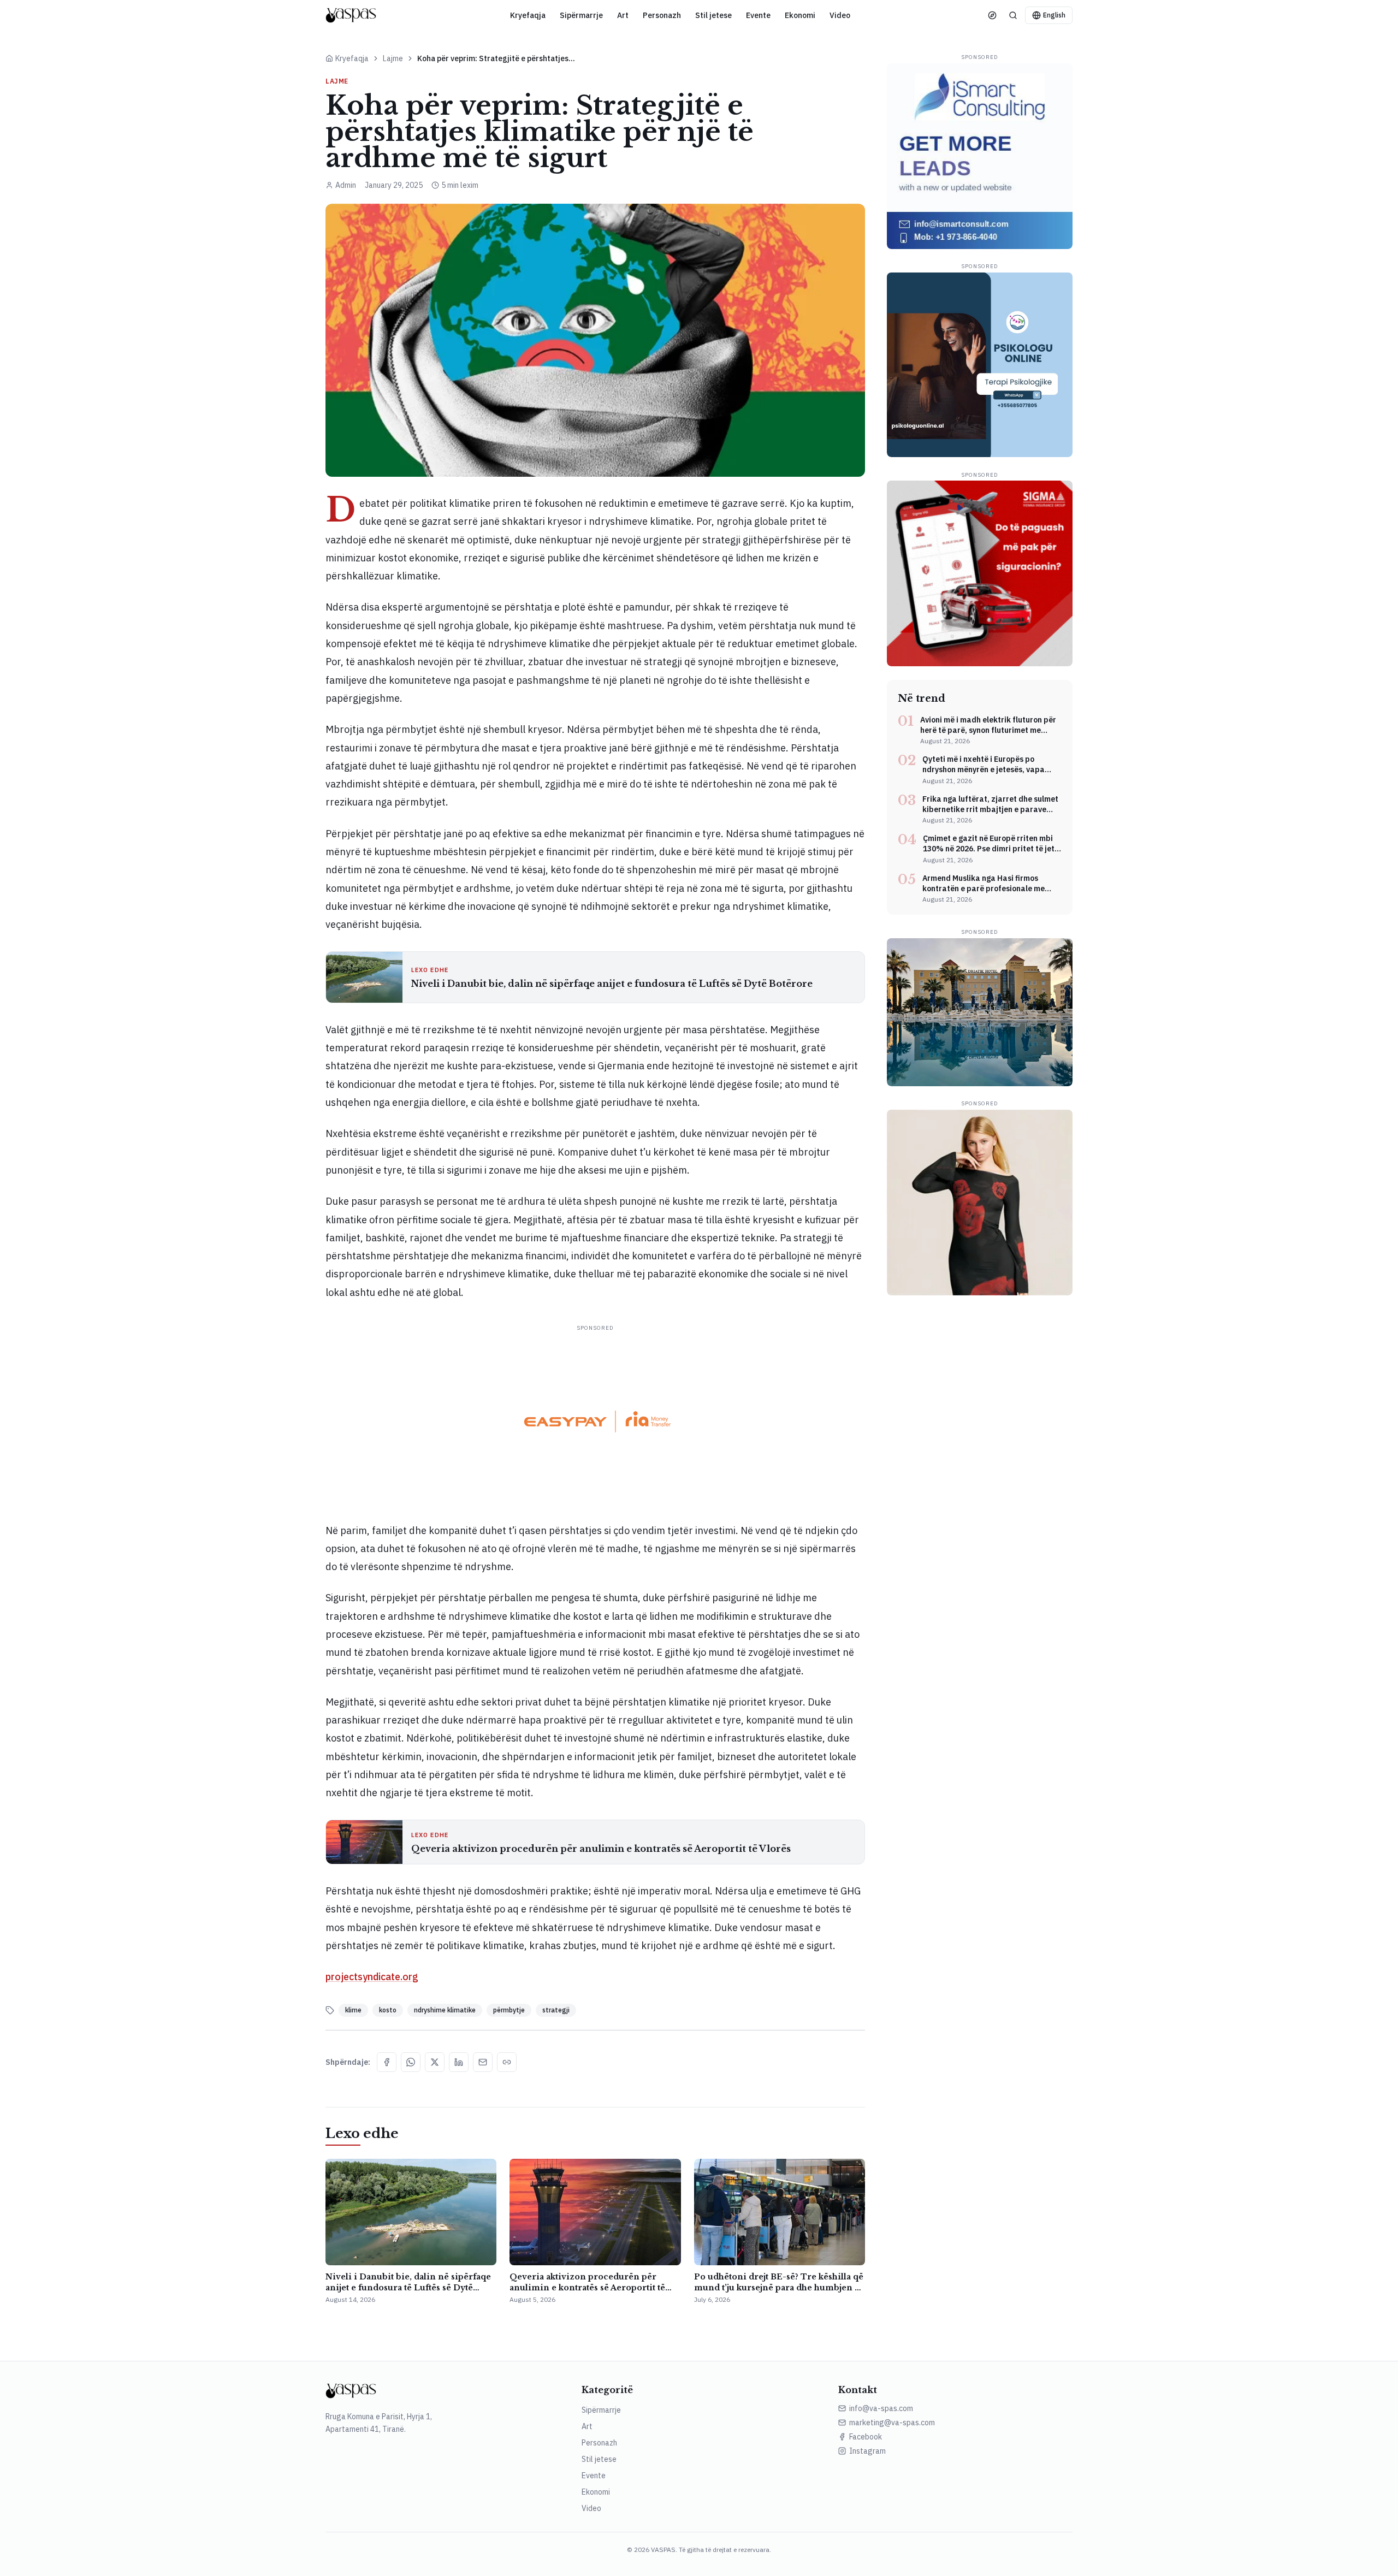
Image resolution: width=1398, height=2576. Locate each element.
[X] (435, 2062)
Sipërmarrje (581, 15)
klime (353, 2010)
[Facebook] (387, 2062)
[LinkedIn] (459, 2062)
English (1054, 15)
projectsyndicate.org (372, 1977)
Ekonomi (800, 15)
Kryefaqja (528, 15)
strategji (556, 2010)
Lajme (393, 58)
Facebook (866, 2437)
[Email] (483, 2062)
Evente (758, 15)
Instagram (867, 2451)
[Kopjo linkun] (507, 2062)
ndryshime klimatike (445, 2010)
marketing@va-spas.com (892, 2423)
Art (623, 15)
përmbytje (509, 2010)
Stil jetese (713, 15)
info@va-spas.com (881, 2408)
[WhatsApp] (411, 2062)
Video (840, 15)
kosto (388, 2010)
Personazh (662, 15)
